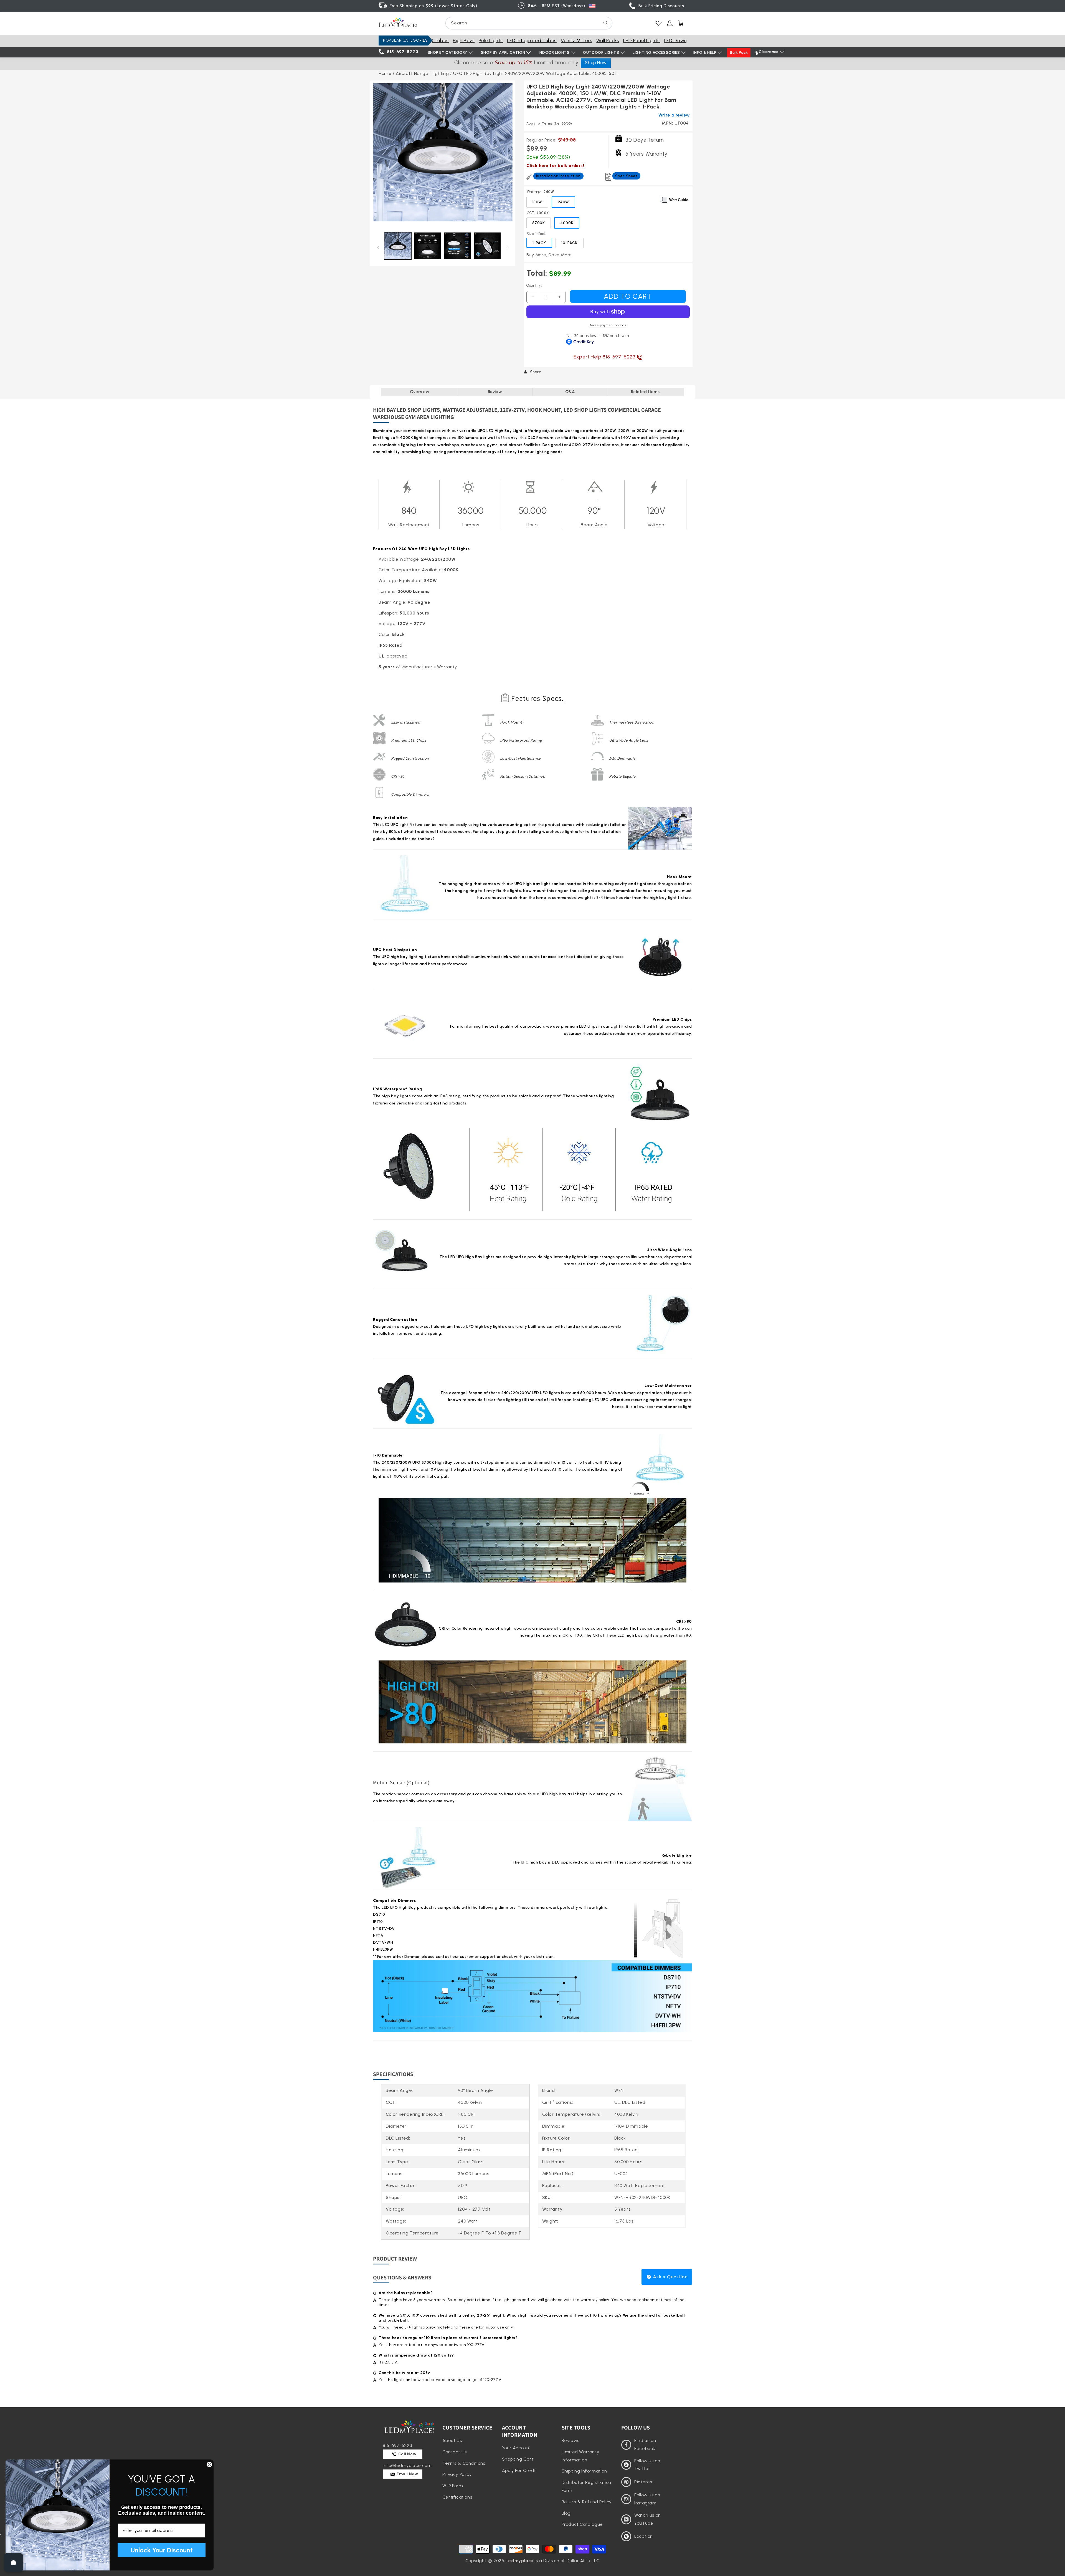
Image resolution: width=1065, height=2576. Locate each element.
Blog (566, 2513)
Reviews (570, 2440)
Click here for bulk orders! (555, 165)
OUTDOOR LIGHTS (601, 53)
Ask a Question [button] (670, 2277)
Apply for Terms (549, 123)
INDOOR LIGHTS (554, 53)
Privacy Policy (457, 2474)
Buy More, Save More (549, 255)
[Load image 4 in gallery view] (487, 246)
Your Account (516, 2448)
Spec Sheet (626, 176)
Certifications (457, 2497)
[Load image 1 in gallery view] (398, 246)
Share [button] (536, 372)
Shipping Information (584, 2471)
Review (495, 392)
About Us (452, 2440)
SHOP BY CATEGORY (448, 53)
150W (537, 202)
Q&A (570, 392)
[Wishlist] (659, 23)
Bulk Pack (739, 53)
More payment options (608, 325)
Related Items (645, 392)
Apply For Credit (519, 2470)
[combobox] (529, 23)
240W (563, 202)
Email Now (407, 2474)
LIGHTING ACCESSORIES (656, 53)
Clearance (769, 52)
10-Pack (570, 243)
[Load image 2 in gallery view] (428, 246)
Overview (420, 392)
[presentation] (443, 153)
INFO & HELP (705, 53)
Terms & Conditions (464, 2463)
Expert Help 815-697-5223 (605, 357)
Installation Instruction (558, 176)
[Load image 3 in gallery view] (457, 246)
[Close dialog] (209, 2464)
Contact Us (455, 2452)
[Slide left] (378, 247)
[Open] (14, 2562)
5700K (539, 223)
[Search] (606, 23)
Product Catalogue (582, 2524)
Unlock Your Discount (162, 2550)
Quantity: (534, 285)
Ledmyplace (520, 2561)
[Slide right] (508, 247)
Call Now (407, 2454)
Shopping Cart (518, 2459)
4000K (567, 223)
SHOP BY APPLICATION (503, 53)
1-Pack (539, 243)
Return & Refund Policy (587, 2502)
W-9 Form (453, 2486)
